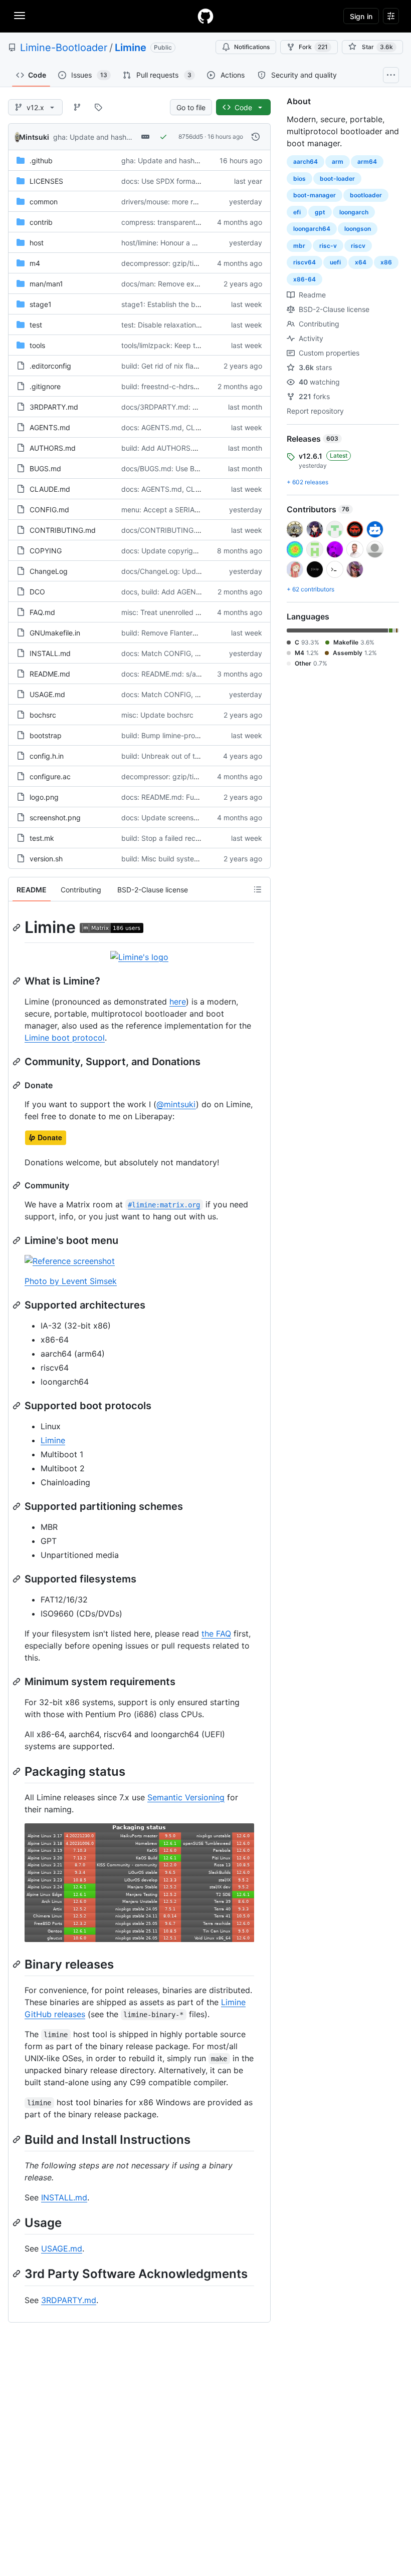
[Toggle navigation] (20, 16)
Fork (313, 47)
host (37, 243)
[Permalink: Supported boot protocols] (18, 1406)
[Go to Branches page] (77, 107)
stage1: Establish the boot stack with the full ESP (201, 304)
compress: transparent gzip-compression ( (191, 222)
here (178, 1002)
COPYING (46, 551)
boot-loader (337, 179)
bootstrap (46, 735)
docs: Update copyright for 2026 (175, 551)
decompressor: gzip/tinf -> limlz (173, 263)
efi (297, 212)
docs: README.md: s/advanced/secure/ (187, 674)
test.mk (42, 838)
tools (37, 345)
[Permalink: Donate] (18, 1085)
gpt (320, 212)
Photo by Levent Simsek (71, 1281)
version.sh (46, 859)
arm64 (367, 162)
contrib (41, 222)
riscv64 (304, 262)
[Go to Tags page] (98, 107)
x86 (386, 262)
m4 (35, 263)
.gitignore (45, 386)
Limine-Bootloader (64, 48)
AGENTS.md (50, 427)
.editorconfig (50, 366)
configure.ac (50, 776)
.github (41, 160)
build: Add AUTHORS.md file (168, 448)
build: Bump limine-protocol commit (179, 735)
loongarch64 (312, 229)
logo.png (44, 797)
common (44, 202)
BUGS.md (45, 468)
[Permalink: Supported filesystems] (18, 1579)
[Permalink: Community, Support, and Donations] (18, 1062)
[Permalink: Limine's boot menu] (18, 1240)
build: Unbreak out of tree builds (174, 756)
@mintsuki (176, 1104)
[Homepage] (205, 16)
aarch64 (305, 162)
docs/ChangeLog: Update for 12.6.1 (180, 571)
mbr (299, 246)
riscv (358, 246)
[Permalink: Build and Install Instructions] (18, 2139)
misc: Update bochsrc (157, 715)
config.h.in (47, 756)
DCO (37, 592)
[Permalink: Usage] (18, 2222)
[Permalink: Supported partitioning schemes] (18, 1506)
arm (338, 162)
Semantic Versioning (186, 1797)
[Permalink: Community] (18, 1185)
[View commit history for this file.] (256, 137)
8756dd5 (191, 136)
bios (299, 179)
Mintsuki (34, 137)
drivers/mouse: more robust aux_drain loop (191, 202)
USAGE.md (47, 694)
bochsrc (43, 715)
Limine (131, 48)
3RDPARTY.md (54, 407)
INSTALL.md (50, 653)
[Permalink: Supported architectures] (18, 1305)
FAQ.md (42, 612)
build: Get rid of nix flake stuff (170, 366)
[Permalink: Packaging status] (18, 1771)
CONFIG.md (49, 510)
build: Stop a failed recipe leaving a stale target (199, 838)
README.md (50, 674)
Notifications (252, 47)
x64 (361, 262)
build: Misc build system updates (175, 859)
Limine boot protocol (65, 1038)
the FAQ (216, 1634)
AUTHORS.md (53, 448)
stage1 (41, 304)
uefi (335, 262)
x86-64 (304, 279)
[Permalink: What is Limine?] (18, 981)
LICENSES (46, 181)
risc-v (328, 246)
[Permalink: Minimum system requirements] (18, 1682)
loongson (358, 229)
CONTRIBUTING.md (63, 530)
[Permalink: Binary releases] (18, 1964)
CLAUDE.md (50, 489)
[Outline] (258, 889)
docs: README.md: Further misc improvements (198, 797)
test (36, 325)
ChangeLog (49, 571)
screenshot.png (55, 818)
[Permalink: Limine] (18, 927)
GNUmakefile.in (55, 633)
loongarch (354, 212)
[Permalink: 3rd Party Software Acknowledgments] (18, 2274)
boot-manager (315, 195)
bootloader (366, 195)
